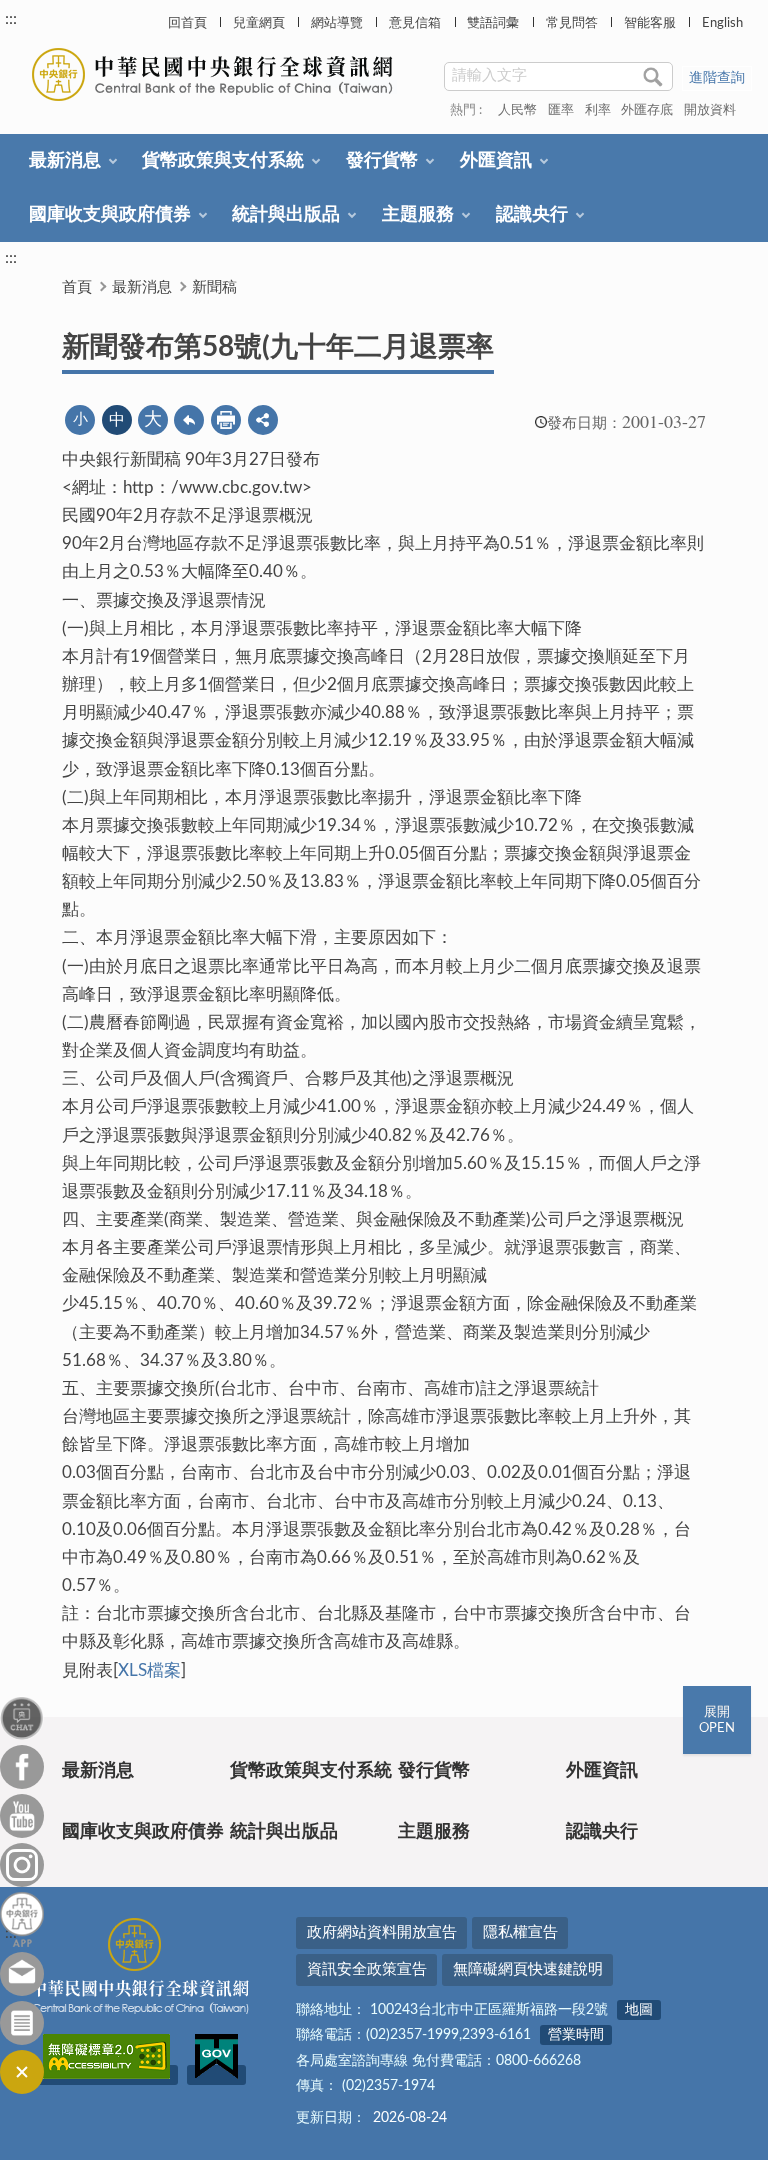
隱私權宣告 (520, 1932)
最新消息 (65, 161)
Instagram (22, 1865)
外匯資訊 (496, 161)
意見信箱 (415, 23)
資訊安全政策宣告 (367, 1969)
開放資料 (710, 110)
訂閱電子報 (22, 2023)
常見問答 (572, 23)
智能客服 (650, 23)
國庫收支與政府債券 (110, 215)
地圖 (639, 2010)
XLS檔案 (149, 1670)
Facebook (22, 1767)
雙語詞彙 (493, 23)
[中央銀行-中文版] (214, 74)
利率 (598, 110)
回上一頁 (189, 420)
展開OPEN (717, 1720)
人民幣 (517, 110)
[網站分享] (263, 420)
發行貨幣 (382, 161)
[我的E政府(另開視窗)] (216, 2075)
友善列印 (226, 420)
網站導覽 (337, 23)
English (722, 23)
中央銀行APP (22, 1919)
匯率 (561, 110)
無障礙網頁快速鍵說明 (528, 1969)
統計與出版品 (286, 215)
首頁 (77, 287)
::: (11, 19)
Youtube (22, 1816)
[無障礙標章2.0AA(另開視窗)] (106, 2075)
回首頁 (187, 23)
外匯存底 (647, 110)
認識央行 (532, 215)
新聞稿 (214, 287)
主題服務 (418, 215)
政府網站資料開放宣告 (382, 1932)
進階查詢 (717, 78)
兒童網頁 (259, 23)
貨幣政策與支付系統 (223, 161)
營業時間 (576, 2035)
